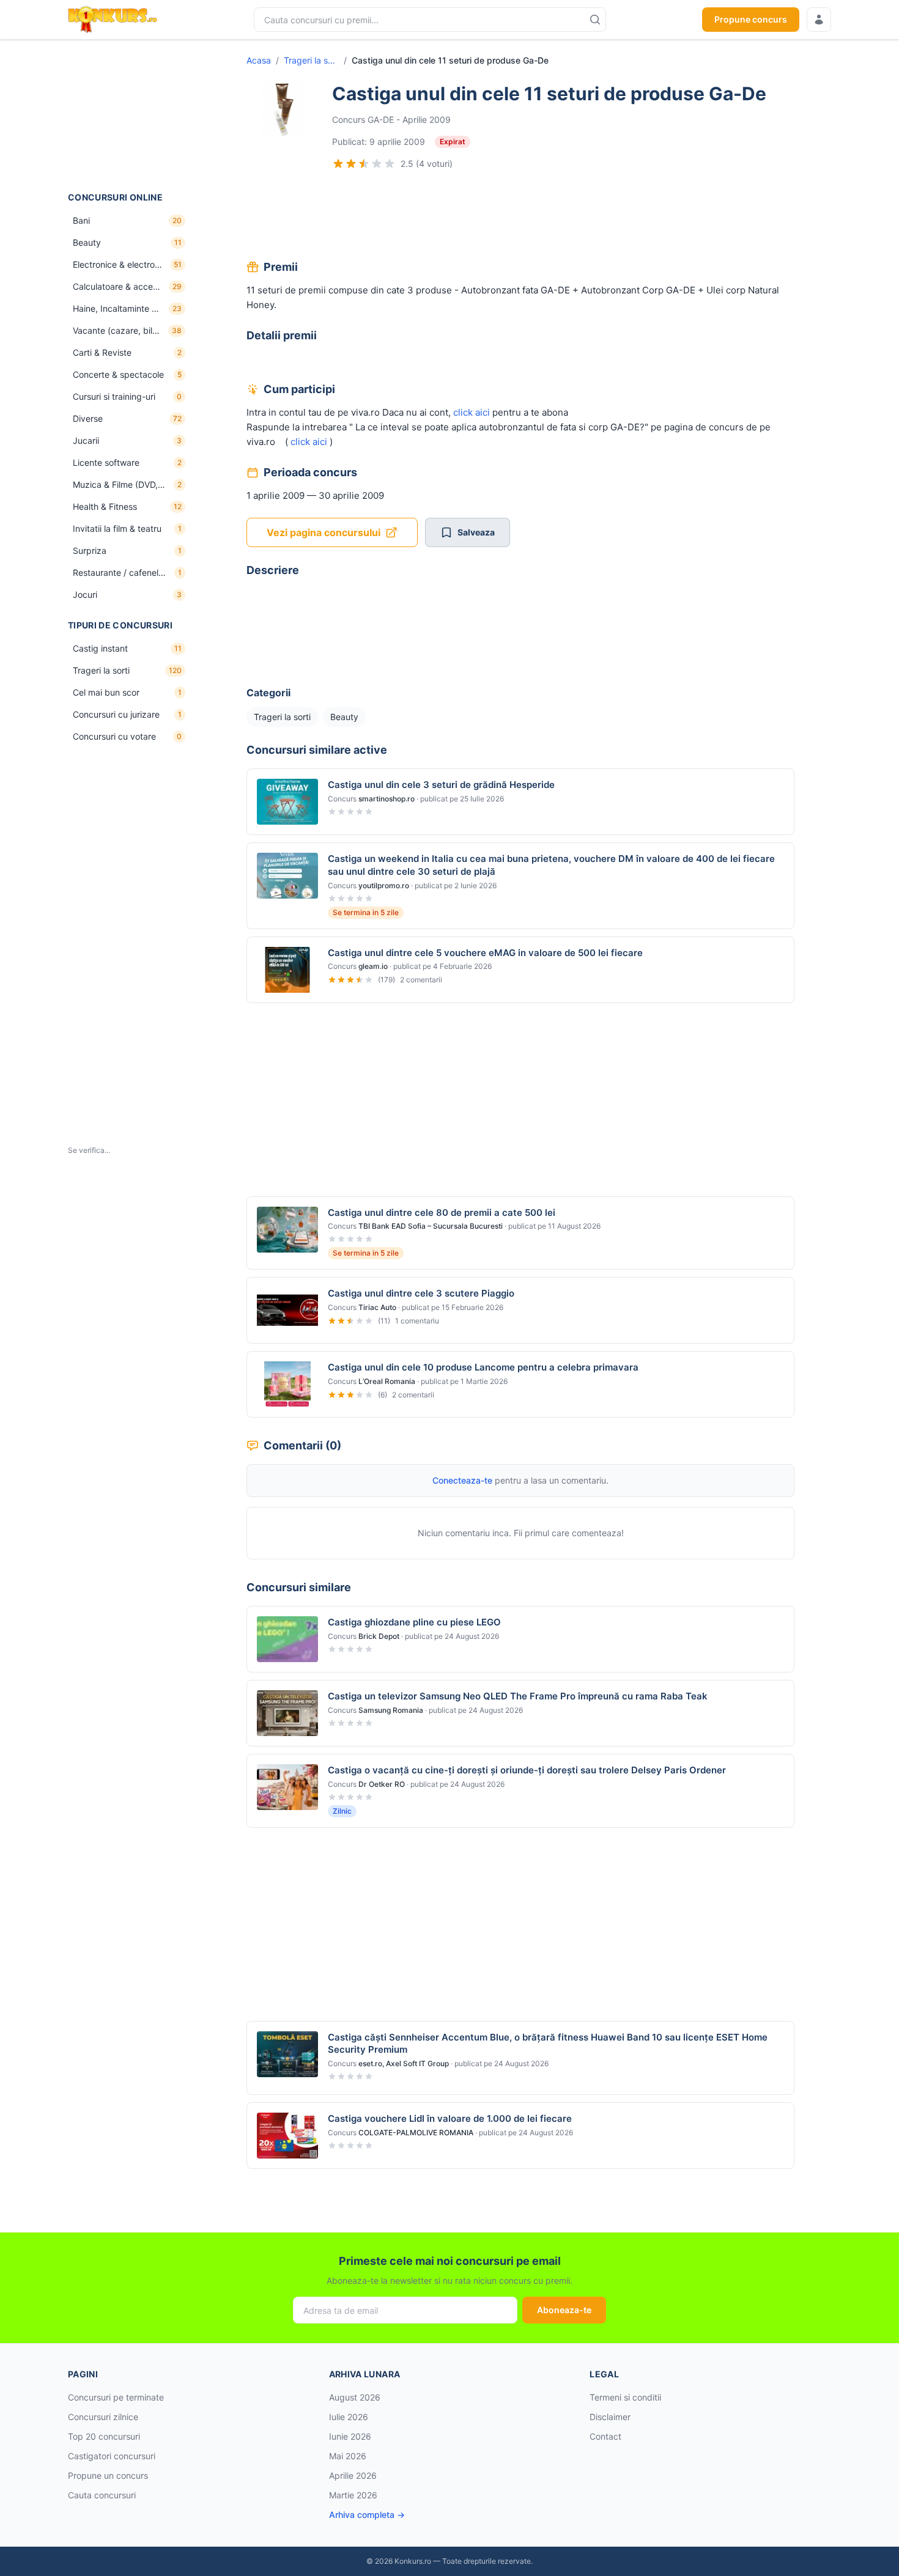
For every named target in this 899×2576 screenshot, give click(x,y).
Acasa (259, 60)
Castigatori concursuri (112, 2456)
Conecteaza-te (462, 1480)
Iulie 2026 (349, 2417)
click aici (472, 412)
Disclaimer (610, 2417)
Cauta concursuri (102, 2495)
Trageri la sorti (311, 60)
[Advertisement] (129, 116)
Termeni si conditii (625, 2397)
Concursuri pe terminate (116, 2397)
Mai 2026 (348, 2456)
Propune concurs (751, 19)
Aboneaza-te (564, 2310)
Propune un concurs (108, 2475)
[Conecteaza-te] (819, 20)
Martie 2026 (353, 2495)
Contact (605, 2436)
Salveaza (476, 532)
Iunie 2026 (350, 2436)
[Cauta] (595, 20)
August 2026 (355, 2397)
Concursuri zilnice (103, 2417)
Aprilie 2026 (353, 2475)
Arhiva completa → (367, 2515)
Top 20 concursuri (104, 2436)
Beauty (344, 717)
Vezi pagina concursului (324, 532)
